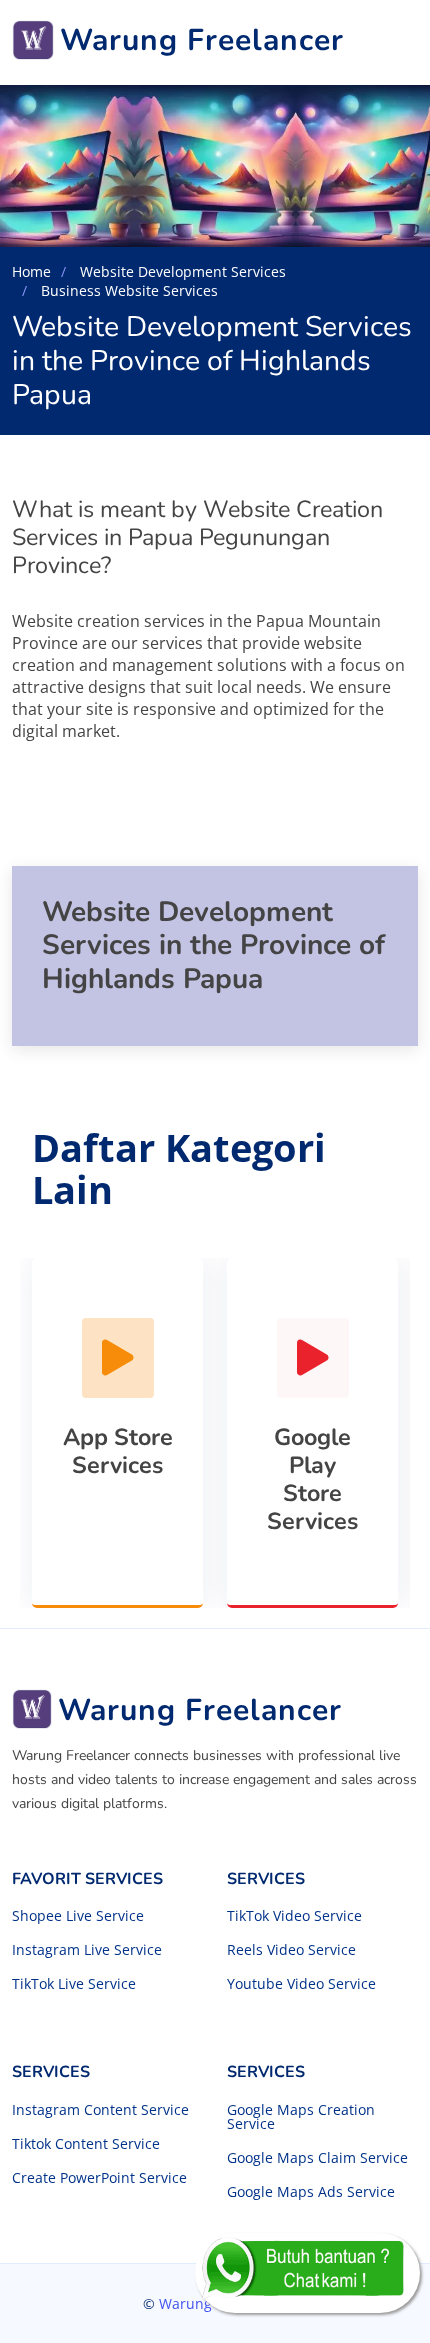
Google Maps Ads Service (311, 2192)
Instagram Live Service (87, 1950)
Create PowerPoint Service (99, 2178)
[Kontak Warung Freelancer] (307, 2273)
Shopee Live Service (78, 1916)
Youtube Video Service (301, 1984)
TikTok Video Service (294, 1916)
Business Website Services (127, 290)
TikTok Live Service (74, 1984)
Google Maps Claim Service (317, 2158)
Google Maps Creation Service (301, 2117)
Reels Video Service (291, 1950)
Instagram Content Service (100, 2110)
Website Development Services (181, 271)
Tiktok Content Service (86, 2144)
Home (31, 271)
